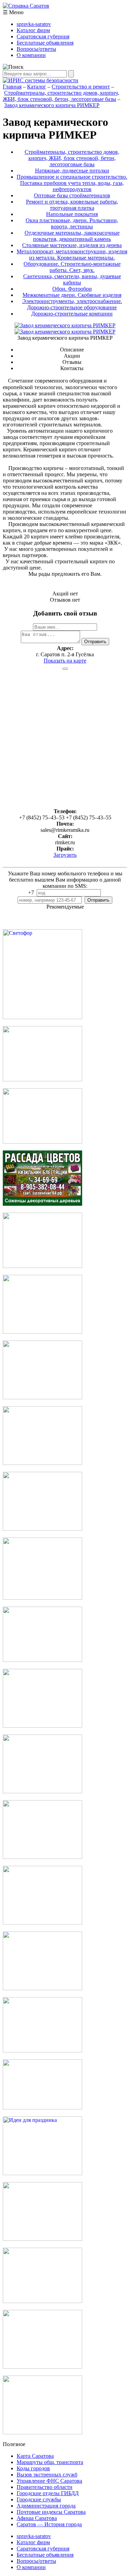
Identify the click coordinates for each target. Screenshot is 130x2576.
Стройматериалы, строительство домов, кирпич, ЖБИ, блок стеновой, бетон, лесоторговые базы (61, 96)
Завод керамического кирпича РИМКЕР (52, 105)
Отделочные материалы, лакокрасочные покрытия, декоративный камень (72, 236)
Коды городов (33, 2468)
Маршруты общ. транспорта (50, 2462)
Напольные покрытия (72, 214)
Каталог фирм (33, 30)
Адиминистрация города (46, 2506)
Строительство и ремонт (81, 87)
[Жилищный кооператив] (42, 1726)
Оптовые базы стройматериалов (72, 195)
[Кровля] (42, 1079)
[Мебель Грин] (42, 1857)
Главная (12, 87)
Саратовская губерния (43, 36)
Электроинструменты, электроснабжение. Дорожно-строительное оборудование (72, 304)
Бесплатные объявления (45, 43)
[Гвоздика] (42, 1463)
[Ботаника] (42, 1204)
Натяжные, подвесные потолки (72, 171)
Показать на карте (65, 661)
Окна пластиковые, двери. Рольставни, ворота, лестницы (72, 223)
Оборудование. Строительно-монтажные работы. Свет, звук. (72, 267)
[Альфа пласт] (42, 2432)
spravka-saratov (34, 24)
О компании (31, 55)
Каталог (37, 87)
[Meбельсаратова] (42, 1923)
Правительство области (45, 2487)
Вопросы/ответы (36, 49)
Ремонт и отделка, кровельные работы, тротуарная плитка (72, 205)
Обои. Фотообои (72, 289)
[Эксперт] (42, 2108)
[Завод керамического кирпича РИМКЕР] (65, 332)
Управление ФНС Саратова (49, 2481)
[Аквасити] (42, 1988)
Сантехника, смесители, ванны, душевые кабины (72, 279)
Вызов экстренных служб (47, 2475)
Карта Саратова (35, 2456)
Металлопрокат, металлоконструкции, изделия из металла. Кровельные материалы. (72, 255)
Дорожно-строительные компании (72, 314)
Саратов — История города (49, 2524)
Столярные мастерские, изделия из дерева (72, 245)
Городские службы (39, 2499)
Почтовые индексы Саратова (51, 2512)
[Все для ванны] (42, 2051)
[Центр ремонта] (42, 2367)
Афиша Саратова (37, 2518)
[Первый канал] (42, 1142)
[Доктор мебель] (42, 1397)
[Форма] (42, 1598)
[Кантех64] (42, 2239)
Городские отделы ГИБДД (48, 2493)
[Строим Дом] (42, 1791)
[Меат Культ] (42, 1332)
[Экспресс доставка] (42, 2301)
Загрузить (65, 855)
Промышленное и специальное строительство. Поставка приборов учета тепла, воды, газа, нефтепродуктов (72, 183)
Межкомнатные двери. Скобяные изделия (72, 295)
